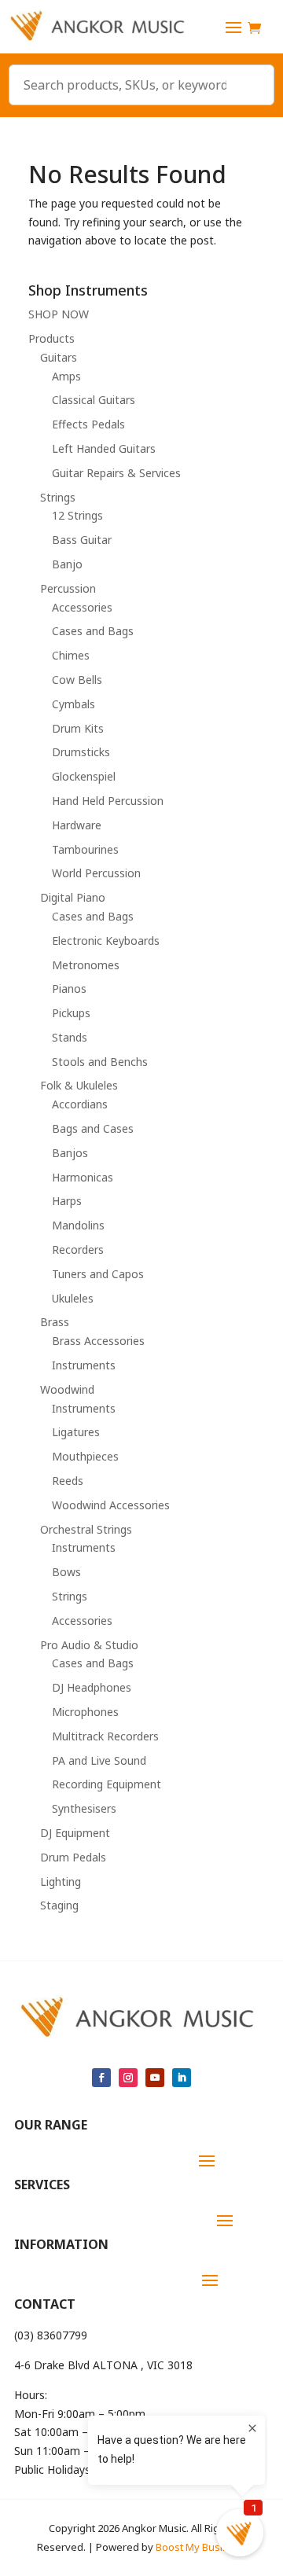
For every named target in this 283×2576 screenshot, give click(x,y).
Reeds (68, 1481)
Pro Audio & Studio (89, 1645)
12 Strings (77, 515)
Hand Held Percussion (108, 801)
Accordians (80, 1104)
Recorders (78, 1249)
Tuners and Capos (98, 1274)
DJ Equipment (75, 1833)
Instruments (84, 1365)
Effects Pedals (88, 424)
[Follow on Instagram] (128, 2078)
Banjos (70, 1153)
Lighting (61, 1881)
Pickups (71, 1013)
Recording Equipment (107, 1784)
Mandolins (78, 1225)
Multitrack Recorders (105, 1736)
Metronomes (86, 965)
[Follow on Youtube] (155, 2078)
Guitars (59, 357)
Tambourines (85, 849)
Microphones (85, 1712)
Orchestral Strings (86, 1529)
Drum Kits (78, 728)
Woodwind (67, 1389)
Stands (70, 1037)
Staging (59, 1905)
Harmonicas (83, 1177)
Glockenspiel (84, 776)
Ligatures (76, 1432)
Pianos (69, 989)
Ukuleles (73, 1298)
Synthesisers (84, 1808)
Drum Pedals (73, 1857)
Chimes (71, 655)
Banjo (67, 564)
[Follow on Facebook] (101, 2078)
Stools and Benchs (100, 1062)
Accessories (82, 607)
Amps (66, 376)
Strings (58, 497)
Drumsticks (81, 752)
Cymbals (74, 704)
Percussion (68, 588)
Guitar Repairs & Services (116, 473)
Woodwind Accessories (111, 1505)
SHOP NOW (59, 314)
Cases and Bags (93, 631)
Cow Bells (77, 680)
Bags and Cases (93, 1128)
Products (51, 338)
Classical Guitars (94, 400)
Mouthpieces (85, 1456)
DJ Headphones (92, 1687)
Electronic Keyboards (106, 941)
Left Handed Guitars (104, 448)
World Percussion (96, 873)
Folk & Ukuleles (79, 1085)
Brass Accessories (98, 1341)
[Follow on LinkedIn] (182, 2078)
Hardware (77, 825)
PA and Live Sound (99, 1760)
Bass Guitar (82, 540)
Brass (55, 1322)
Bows (66, 1572)
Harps (67, 1201)
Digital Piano (73, 897)
